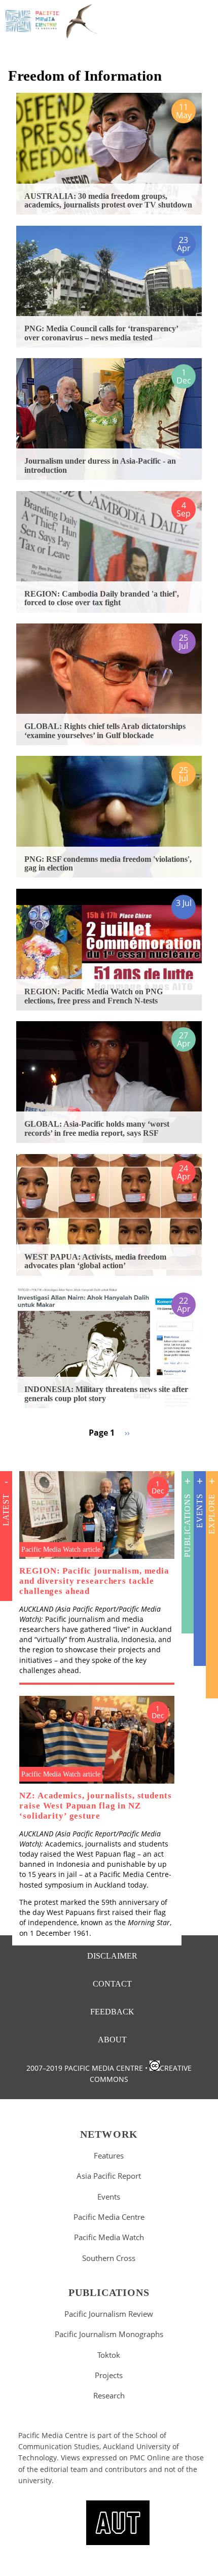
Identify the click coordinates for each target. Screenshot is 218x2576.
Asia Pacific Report (109, 2176)
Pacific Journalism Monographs (109, 2334)
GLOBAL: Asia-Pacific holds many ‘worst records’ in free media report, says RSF (97, 1128)
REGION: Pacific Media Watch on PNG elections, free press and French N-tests (94, 996)
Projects (109, 2375)
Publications (187, 1525)
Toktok (109, 2355)
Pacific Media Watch (109, 2237)
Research (109, 2395)
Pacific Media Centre (109, 2217)
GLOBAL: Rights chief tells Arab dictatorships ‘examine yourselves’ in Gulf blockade (105, 731)
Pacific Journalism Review (109, 2314)
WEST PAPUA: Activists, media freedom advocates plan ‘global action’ (95, 1261)
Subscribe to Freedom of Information (12, 1451)
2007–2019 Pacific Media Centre (85, 2068)
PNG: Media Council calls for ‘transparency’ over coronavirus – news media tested (101, 333)
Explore (212, 1514)
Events (199, 1511)
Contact (112, 1984)
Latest (6, 1510)
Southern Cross (109, 2258)
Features (109, 2155)
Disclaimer (112, 1956)
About (112, 2040)
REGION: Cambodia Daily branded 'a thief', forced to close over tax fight (102, 598)
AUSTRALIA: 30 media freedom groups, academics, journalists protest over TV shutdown (108, 201)
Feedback (112, 2012)
